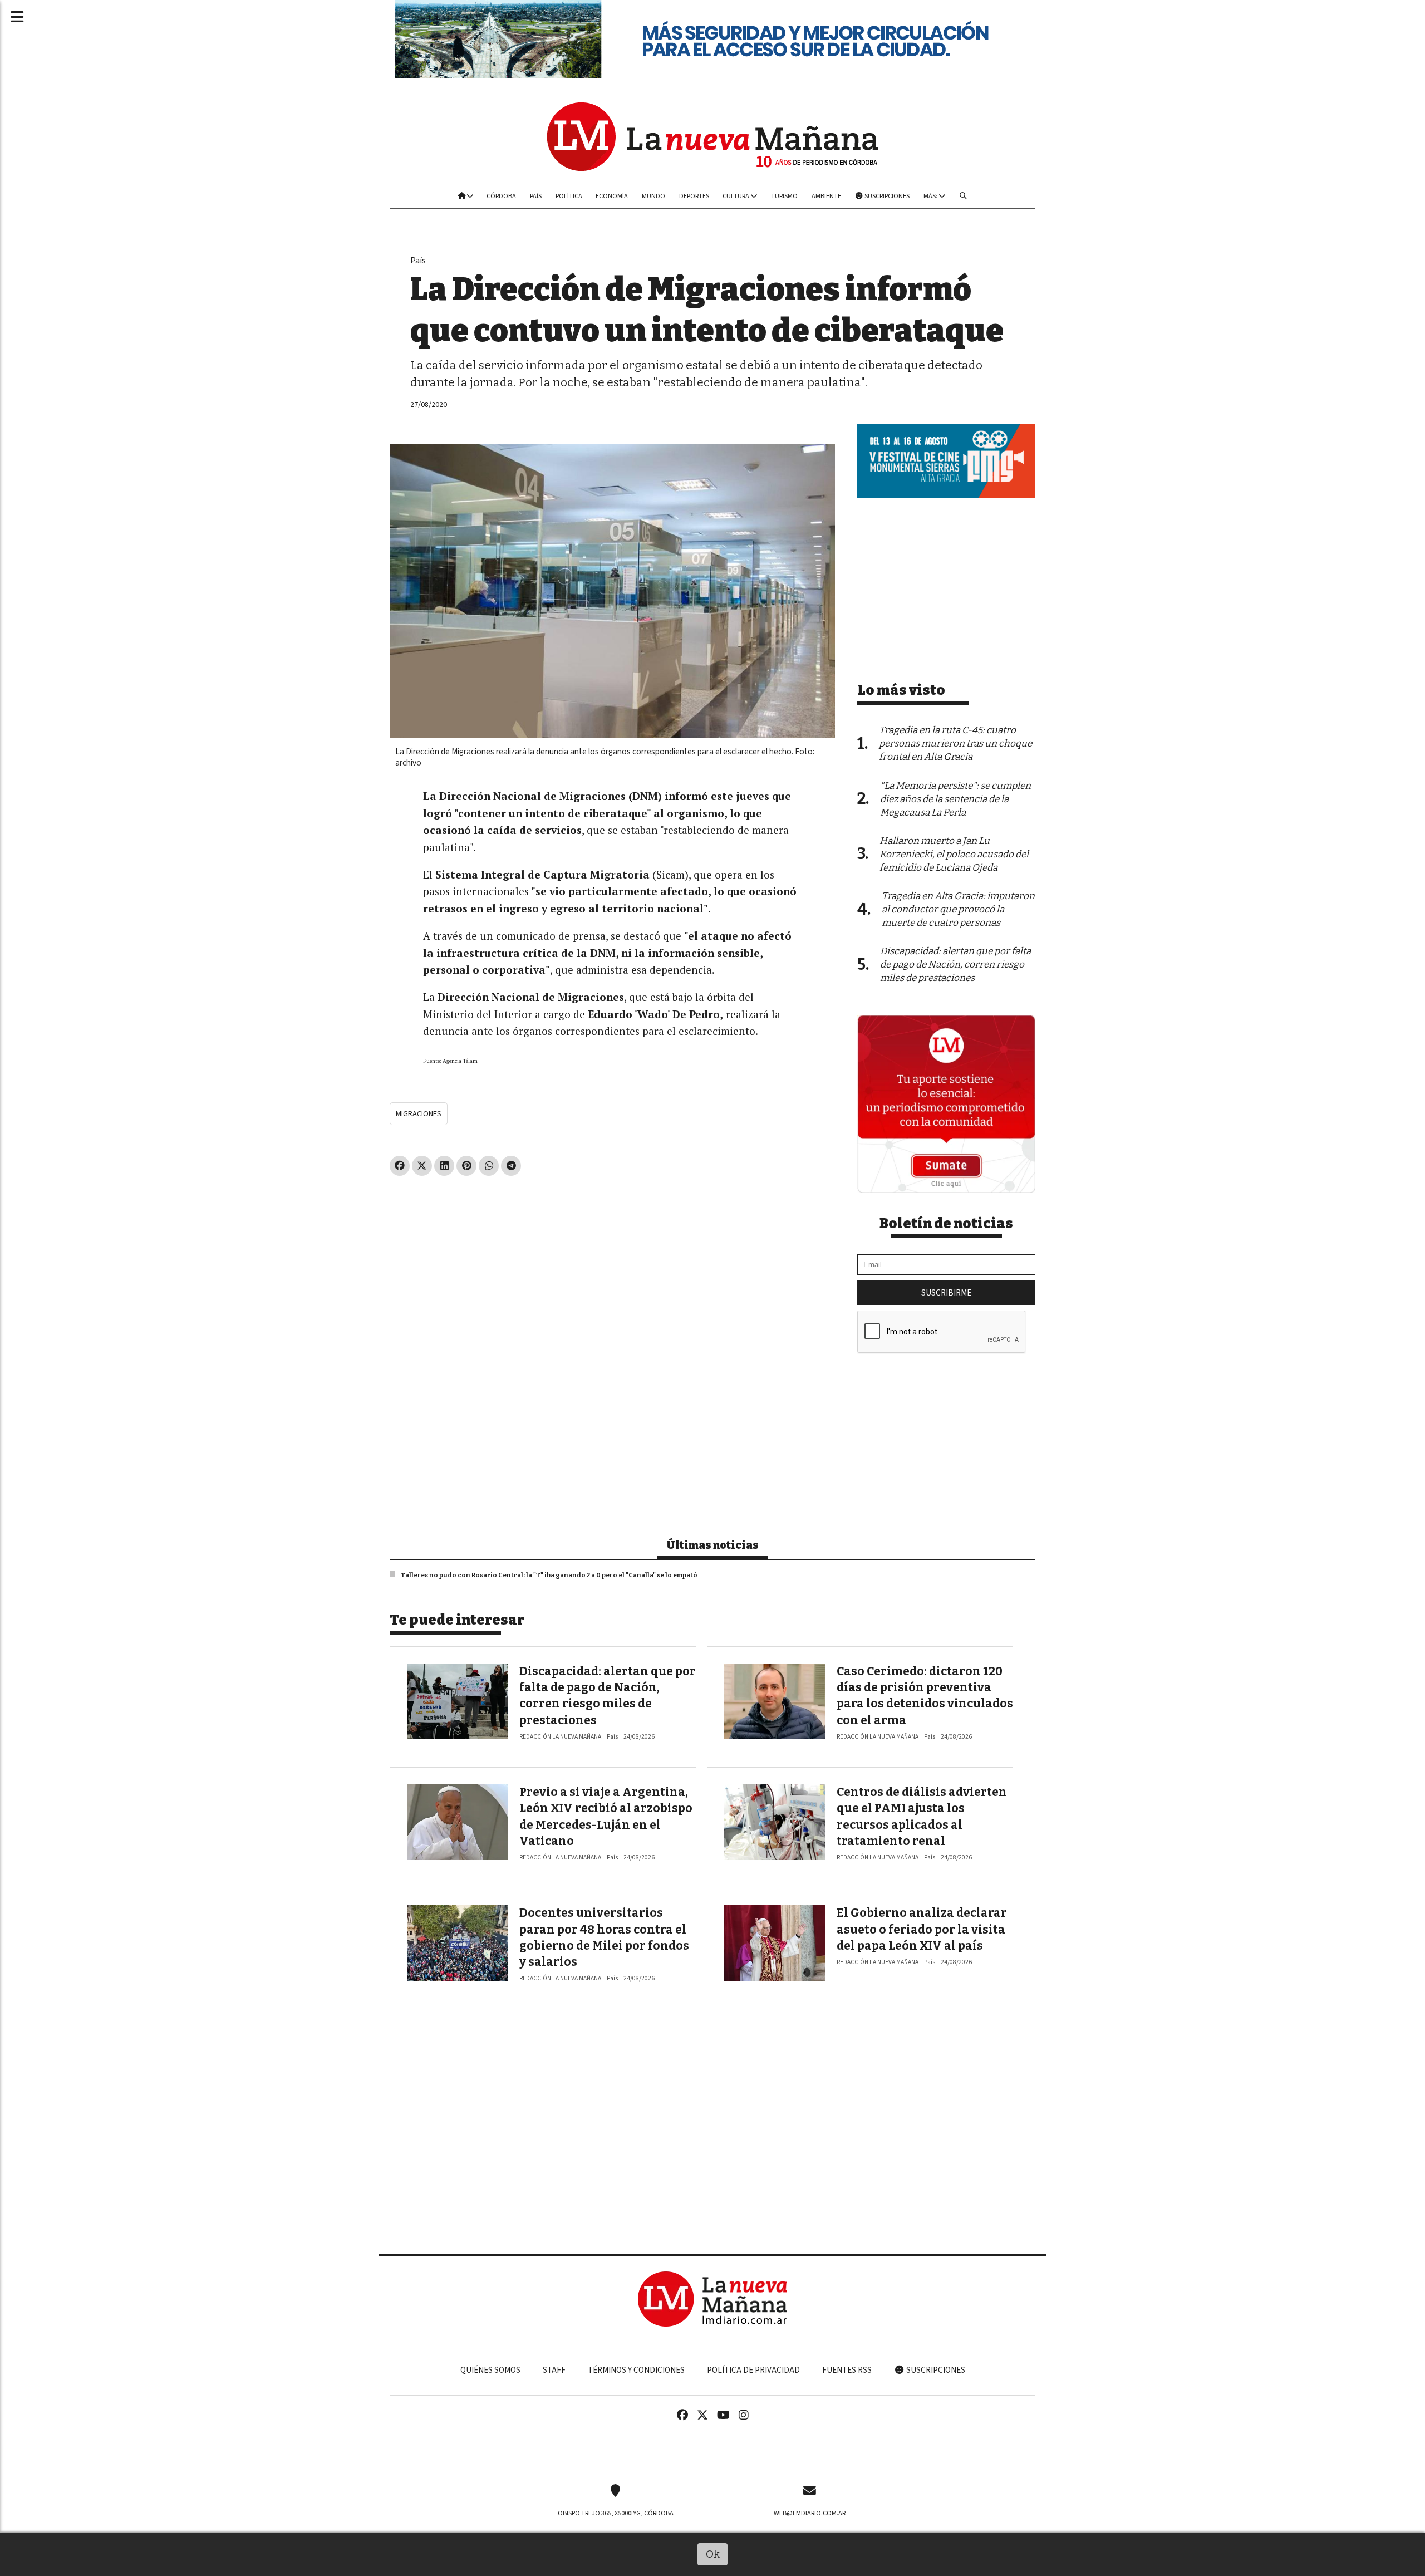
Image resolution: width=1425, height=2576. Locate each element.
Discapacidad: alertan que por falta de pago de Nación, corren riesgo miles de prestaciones (955, 965)
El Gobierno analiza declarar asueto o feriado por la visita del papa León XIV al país (922, 1929)
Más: (931, 196)
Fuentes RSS (847, 2370)
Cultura (736, 196)
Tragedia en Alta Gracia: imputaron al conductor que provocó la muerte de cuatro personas (958, 909)
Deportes (694, 196)
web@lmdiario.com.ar (810, 2513)
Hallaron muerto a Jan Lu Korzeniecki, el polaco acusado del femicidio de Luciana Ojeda (954, 854)
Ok (713, 2554)
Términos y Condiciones (636, 2370)
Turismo (784, 196)
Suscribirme (946, 1293)
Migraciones (419, 1114)
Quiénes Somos (490, 2370)
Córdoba (501, 196)
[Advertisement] (612, 1267)
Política (569, 196)
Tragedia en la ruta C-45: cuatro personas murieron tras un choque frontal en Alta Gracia (955, 744)
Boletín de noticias (946, 1224)
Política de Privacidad (753, 2370)
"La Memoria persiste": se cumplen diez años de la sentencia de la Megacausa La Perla (955, 799)
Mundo (653, 196)
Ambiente (826, 196)
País (536, 196)
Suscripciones (886, 196)
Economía (612, 196)
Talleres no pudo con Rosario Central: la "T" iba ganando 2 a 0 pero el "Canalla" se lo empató (549, 1575)
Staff (554, 2370)
